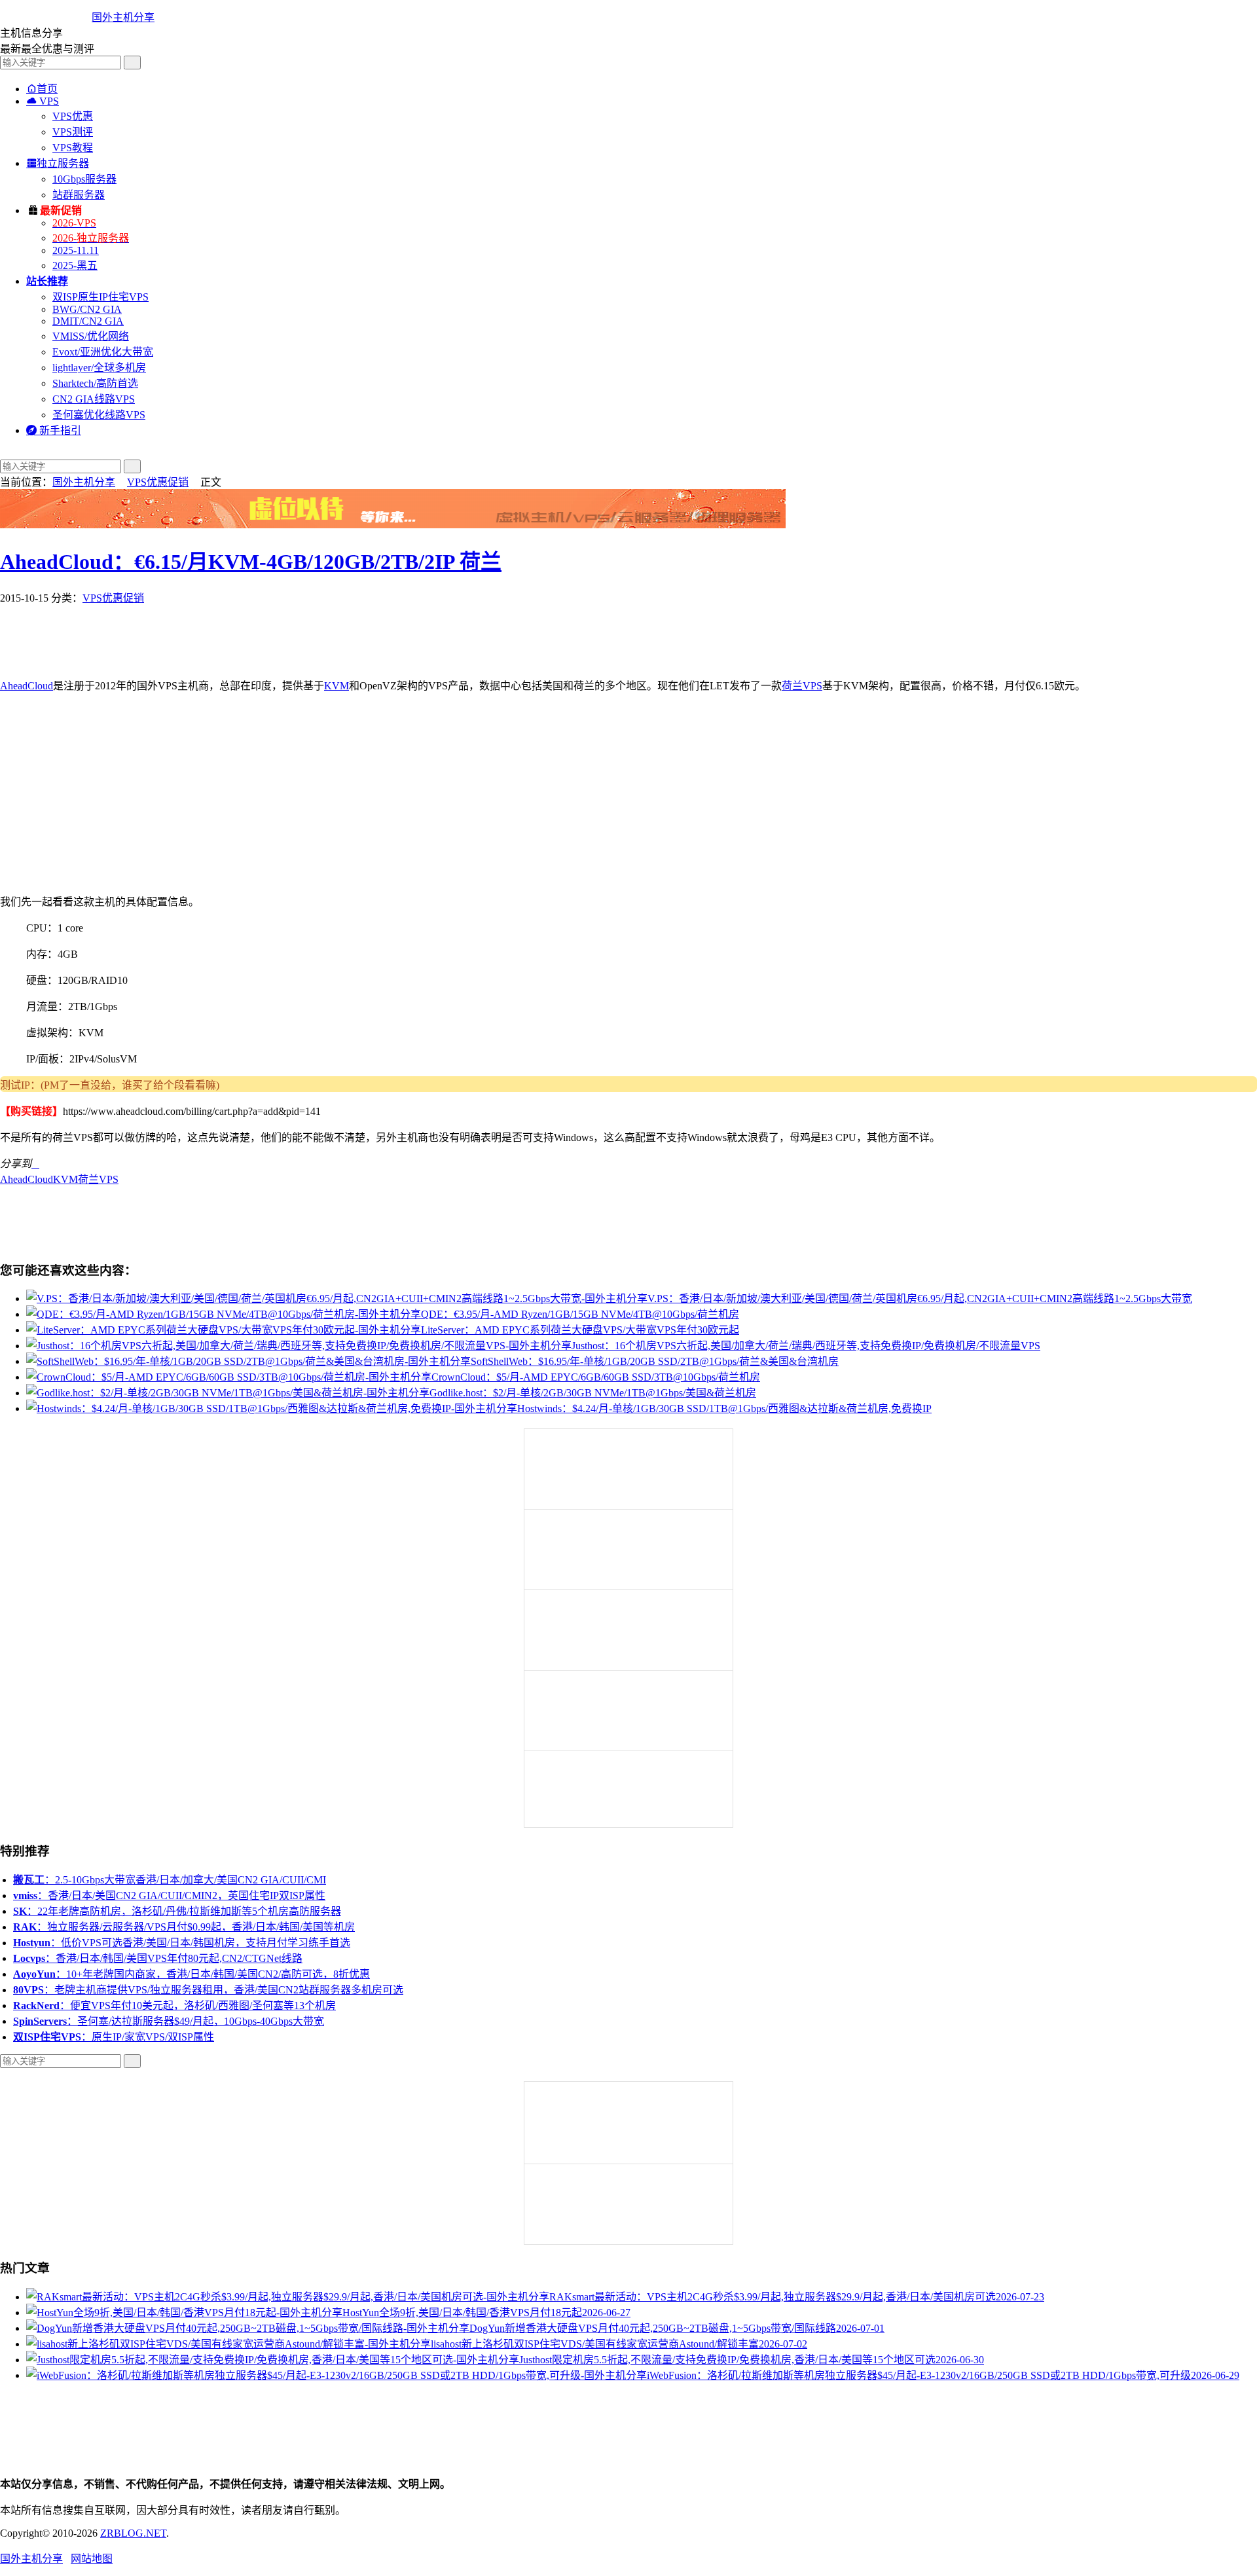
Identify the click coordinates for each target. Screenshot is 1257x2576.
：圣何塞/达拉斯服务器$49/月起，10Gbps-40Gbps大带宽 (169, 2021)
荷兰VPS (802, 686)
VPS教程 (73, 148)
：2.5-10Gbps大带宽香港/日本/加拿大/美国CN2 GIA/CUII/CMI (170, 1880)
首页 (42, 89)
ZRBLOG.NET (133, 2533)
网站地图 (92, 2559)
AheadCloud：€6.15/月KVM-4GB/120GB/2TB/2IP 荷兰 (251, 562)
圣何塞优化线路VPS (99, 415)
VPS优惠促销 (158, 482)
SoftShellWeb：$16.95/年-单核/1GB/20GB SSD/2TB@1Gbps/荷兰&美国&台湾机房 (655, 1361)
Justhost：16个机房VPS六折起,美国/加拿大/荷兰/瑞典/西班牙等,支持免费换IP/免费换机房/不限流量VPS (806, 1346)
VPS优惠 (73, 116)
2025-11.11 (76, 250)
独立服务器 (58, 163)
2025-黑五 (75, 265)
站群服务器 (79, 195)
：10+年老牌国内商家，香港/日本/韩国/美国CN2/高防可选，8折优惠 (191, 1974)
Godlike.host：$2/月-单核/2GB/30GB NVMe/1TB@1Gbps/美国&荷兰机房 (593, 1393)
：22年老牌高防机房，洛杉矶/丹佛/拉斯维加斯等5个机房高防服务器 (177, 1911)
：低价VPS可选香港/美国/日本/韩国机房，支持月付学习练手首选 (182, 1943)
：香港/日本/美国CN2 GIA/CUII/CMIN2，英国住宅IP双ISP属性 (169, 1896)
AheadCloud (27, 686)
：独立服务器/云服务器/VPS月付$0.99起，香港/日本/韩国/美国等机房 (184, 1927)
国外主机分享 (123, 17)
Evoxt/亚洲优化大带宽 (103, 352)
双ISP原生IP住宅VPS (100, 297)
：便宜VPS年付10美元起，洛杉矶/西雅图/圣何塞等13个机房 (174, 2005)
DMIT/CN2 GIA (88, 321)
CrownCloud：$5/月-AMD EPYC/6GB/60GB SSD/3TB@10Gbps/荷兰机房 (596, 1377)
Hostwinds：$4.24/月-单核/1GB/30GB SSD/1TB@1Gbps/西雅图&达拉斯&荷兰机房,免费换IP (724, 1408)
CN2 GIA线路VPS (94, 399)
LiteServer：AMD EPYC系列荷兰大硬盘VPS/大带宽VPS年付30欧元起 (580, 1330)
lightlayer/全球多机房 (99, 368)
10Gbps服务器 (84, 179)
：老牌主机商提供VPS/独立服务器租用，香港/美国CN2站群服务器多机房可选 (208, 1990)
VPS (43, 101)
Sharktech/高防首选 (95, 383)
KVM (337, 686)
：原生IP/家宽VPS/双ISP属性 (114, 2037)
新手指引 (54, 430)
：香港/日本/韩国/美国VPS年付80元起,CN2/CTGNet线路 (158, 1958)
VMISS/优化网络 (91, 336)
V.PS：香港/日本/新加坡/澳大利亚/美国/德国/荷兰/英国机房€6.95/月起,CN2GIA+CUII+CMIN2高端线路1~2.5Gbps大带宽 (920, 1298)
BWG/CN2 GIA (87, 309)
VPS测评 (73, 132)
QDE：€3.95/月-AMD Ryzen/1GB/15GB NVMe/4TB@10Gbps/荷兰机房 (580, 1314)
